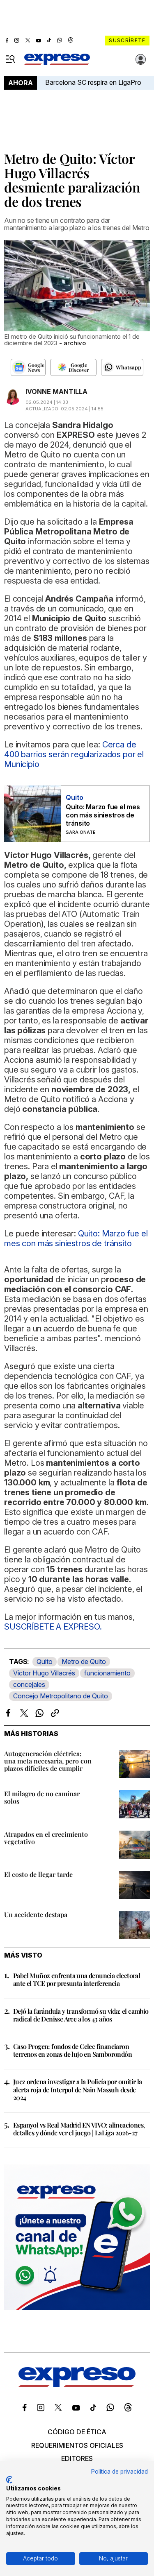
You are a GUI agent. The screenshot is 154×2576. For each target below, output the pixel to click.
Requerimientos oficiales (77, 2445)
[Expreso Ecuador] (77, 2384)
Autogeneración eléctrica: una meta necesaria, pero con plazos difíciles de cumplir (48, 1761)
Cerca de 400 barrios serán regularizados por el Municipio (74, 754)
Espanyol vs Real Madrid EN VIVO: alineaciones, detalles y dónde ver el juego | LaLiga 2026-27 (79, 2129)
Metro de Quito (84, 1661)
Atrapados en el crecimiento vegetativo (46, 1838)
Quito (45, 1661)
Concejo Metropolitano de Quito (61, 1696)
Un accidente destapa (36, 1914)
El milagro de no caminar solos (42, 1797)
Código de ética (77, 2432)
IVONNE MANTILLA (56, 392)
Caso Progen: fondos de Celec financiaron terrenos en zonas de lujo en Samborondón (72, 2050)
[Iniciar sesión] (141, 59)
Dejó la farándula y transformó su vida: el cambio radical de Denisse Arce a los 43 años (81, 2015)
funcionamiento (107, 1673)
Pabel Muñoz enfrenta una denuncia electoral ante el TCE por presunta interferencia (77, 1979)
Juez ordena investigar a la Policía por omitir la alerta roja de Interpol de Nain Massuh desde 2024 (78, 2089)
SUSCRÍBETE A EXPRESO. (53, 1627)
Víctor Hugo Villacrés (44, 1673)
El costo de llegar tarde (38, 1874)
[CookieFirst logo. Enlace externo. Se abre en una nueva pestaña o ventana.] (9, 2480)
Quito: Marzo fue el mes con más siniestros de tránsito (103, 815)
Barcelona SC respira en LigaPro (93, 82)
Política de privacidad (120, 2472)
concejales (29, 1684)
